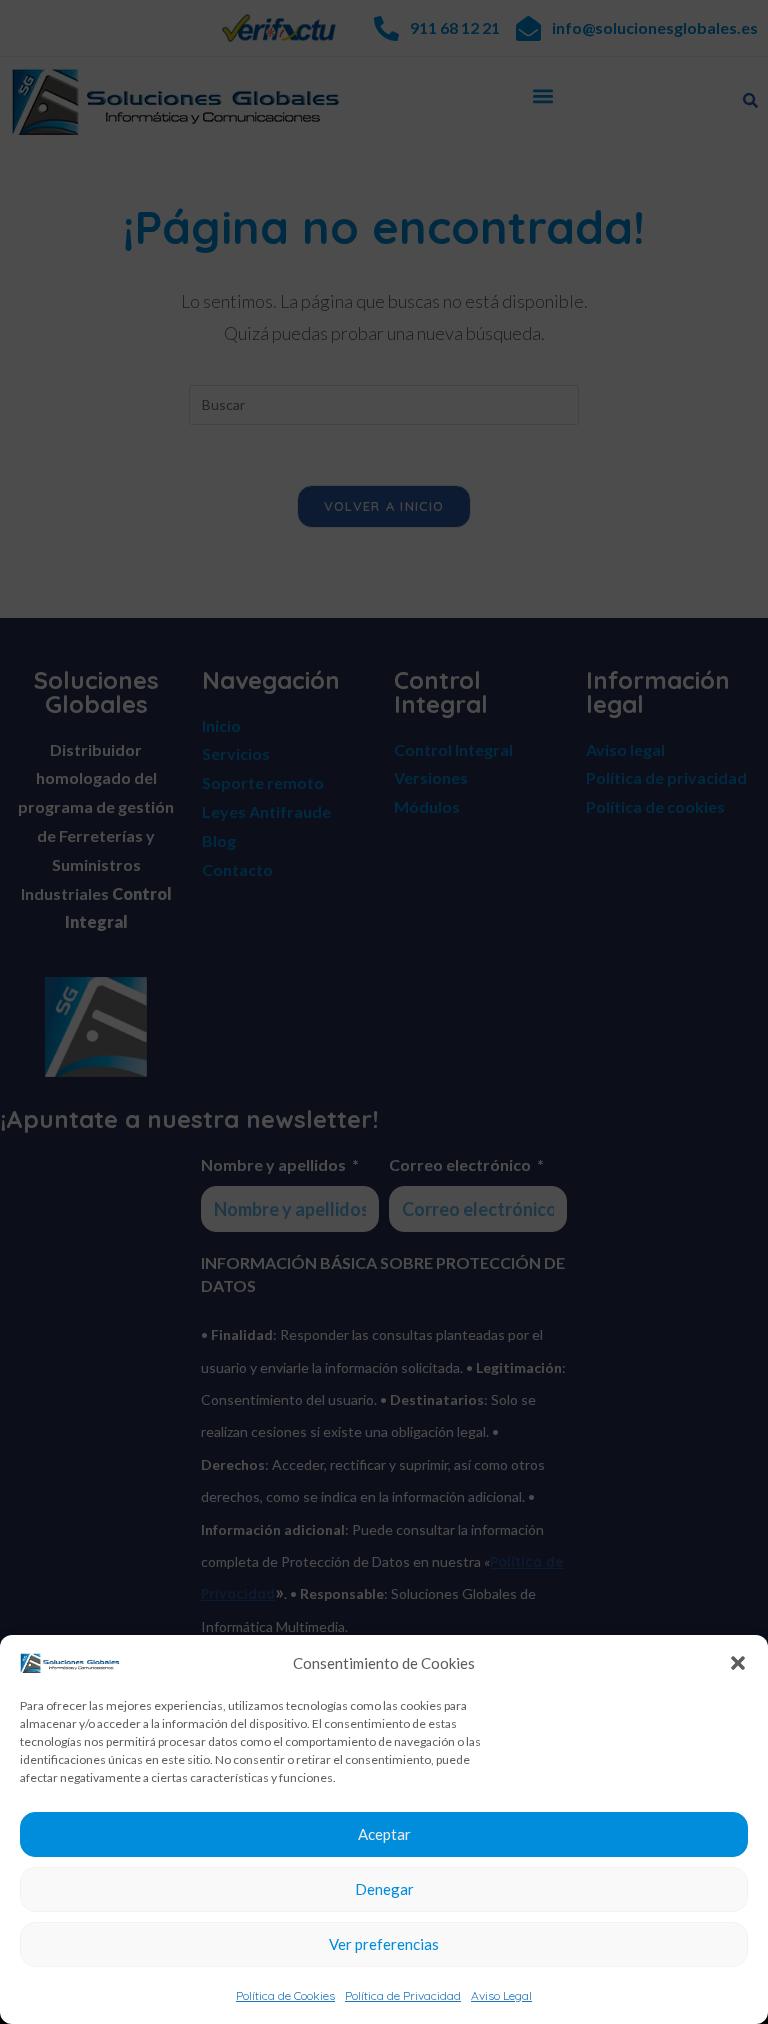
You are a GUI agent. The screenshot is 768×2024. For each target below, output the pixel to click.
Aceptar (384, 1834)
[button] (738, 1663)
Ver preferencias (384, 1944)
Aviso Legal (501, 1995)
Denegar (384, 1889)
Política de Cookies (285, 1995)
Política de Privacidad (403, 1995)
